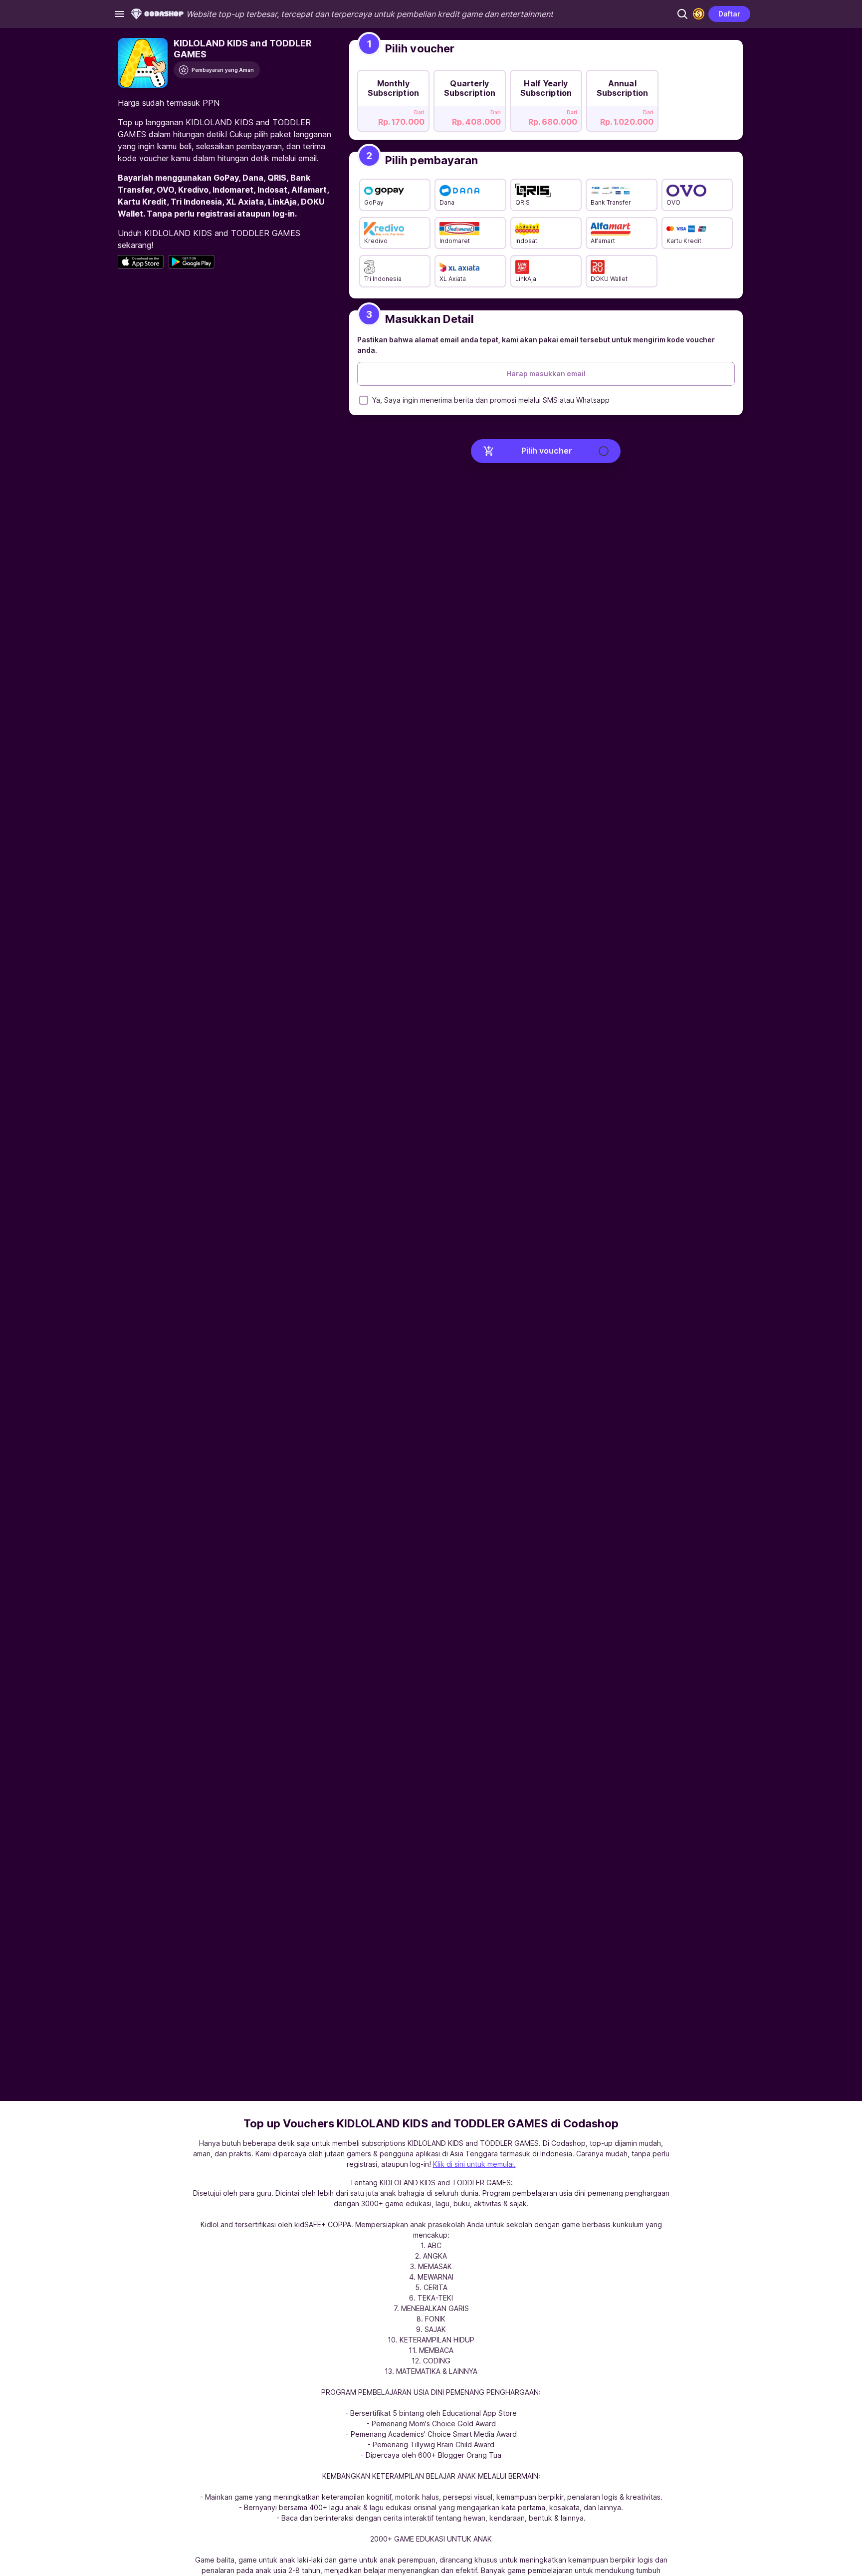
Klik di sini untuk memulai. (474, 2164)
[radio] (393, 98)
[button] (682, 14)
